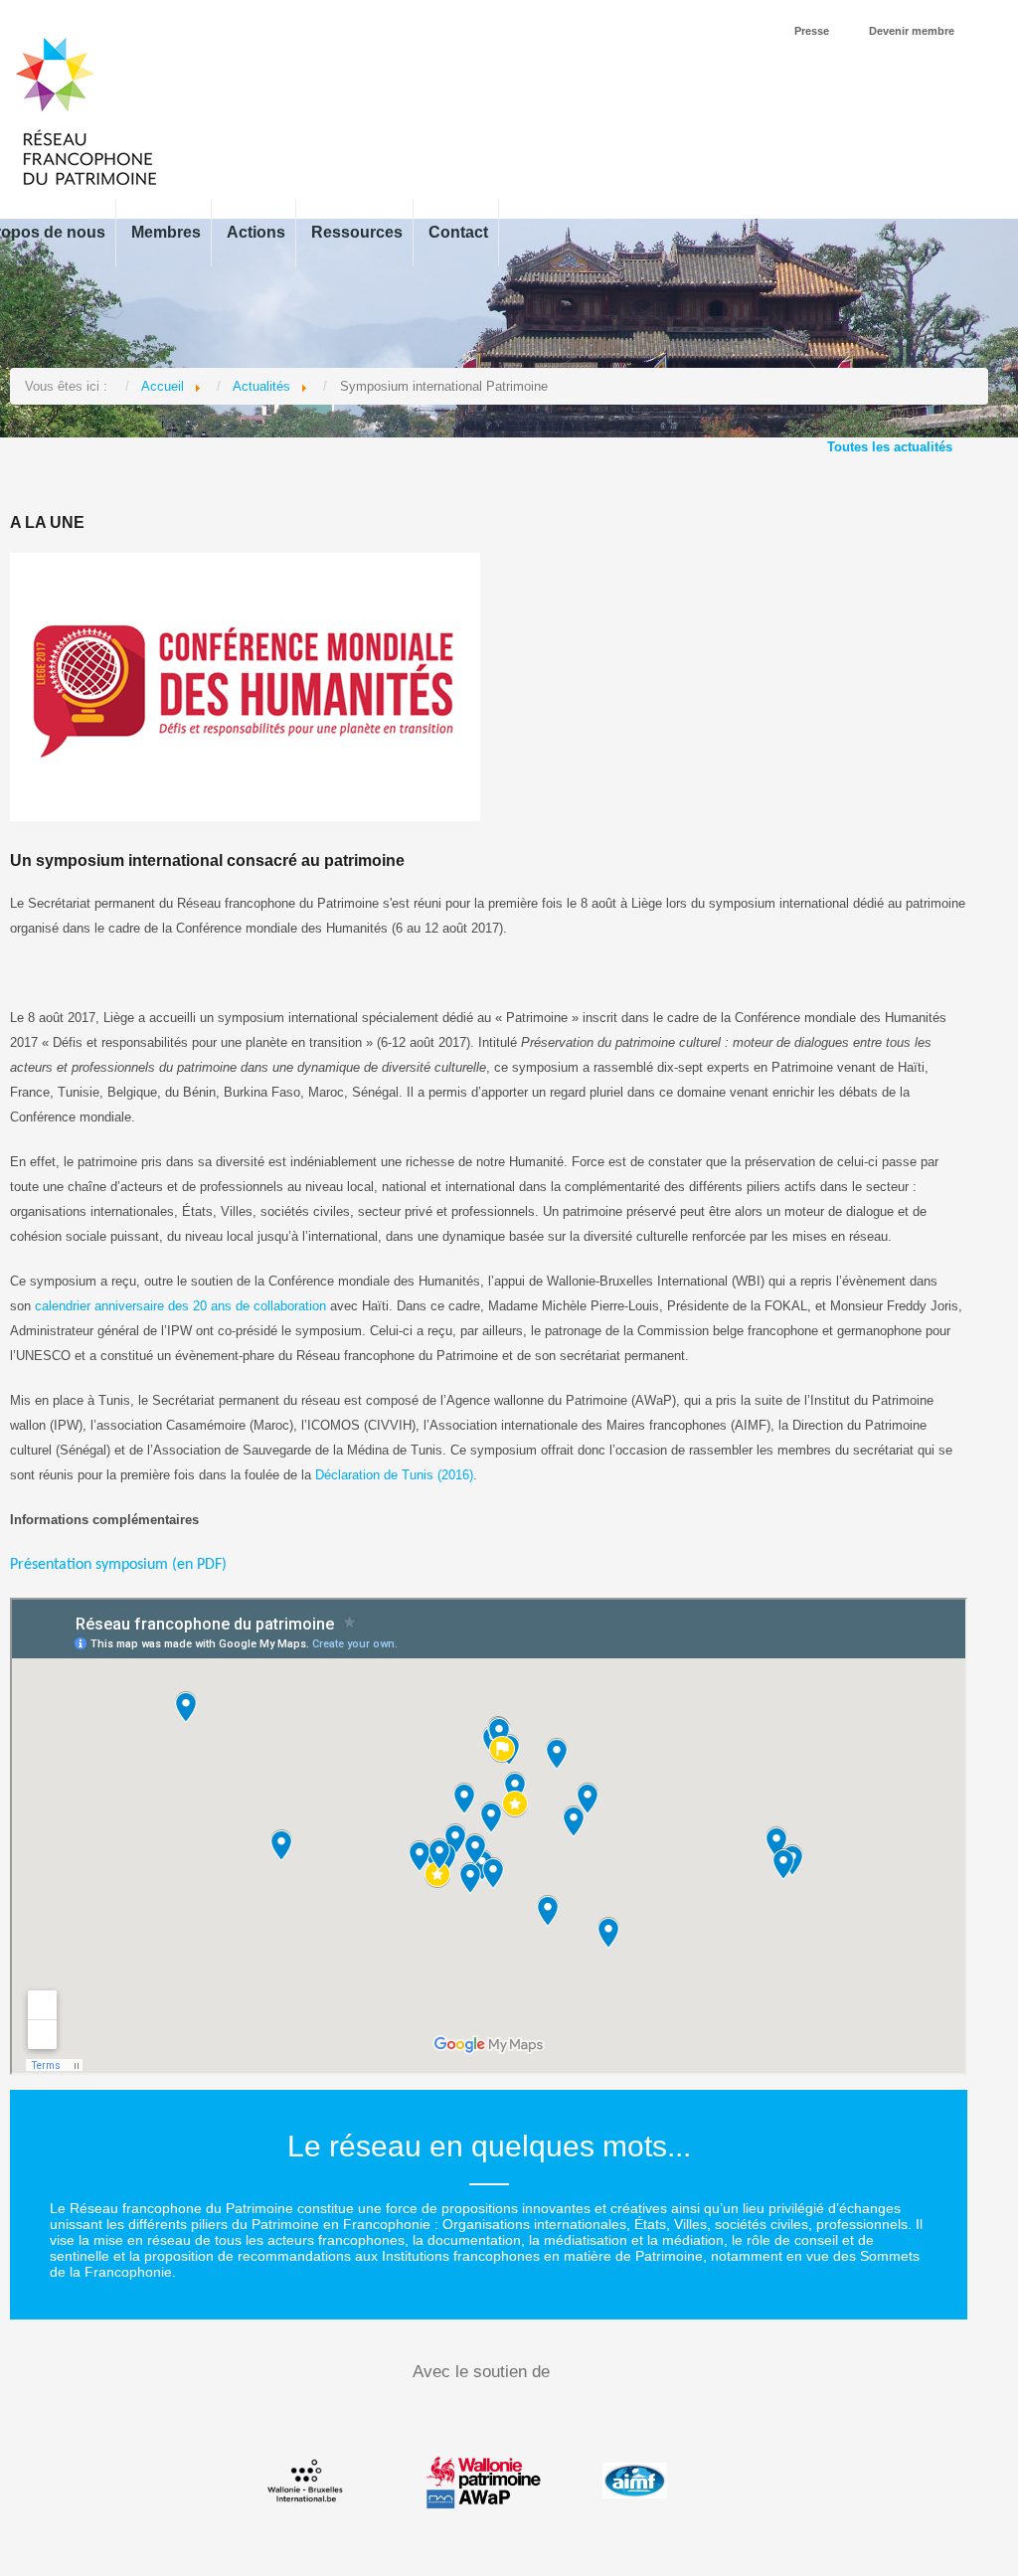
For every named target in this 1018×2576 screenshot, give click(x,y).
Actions (256, 232)
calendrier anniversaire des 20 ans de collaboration (180, 1306)
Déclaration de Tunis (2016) (394, 1475)
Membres (166, 232)
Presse (812, 31)
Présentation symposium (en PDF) (118, 1565)
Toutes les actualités (890, 447)
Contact (458, 232)
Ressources (357, 232)
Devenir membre (912, 31)
